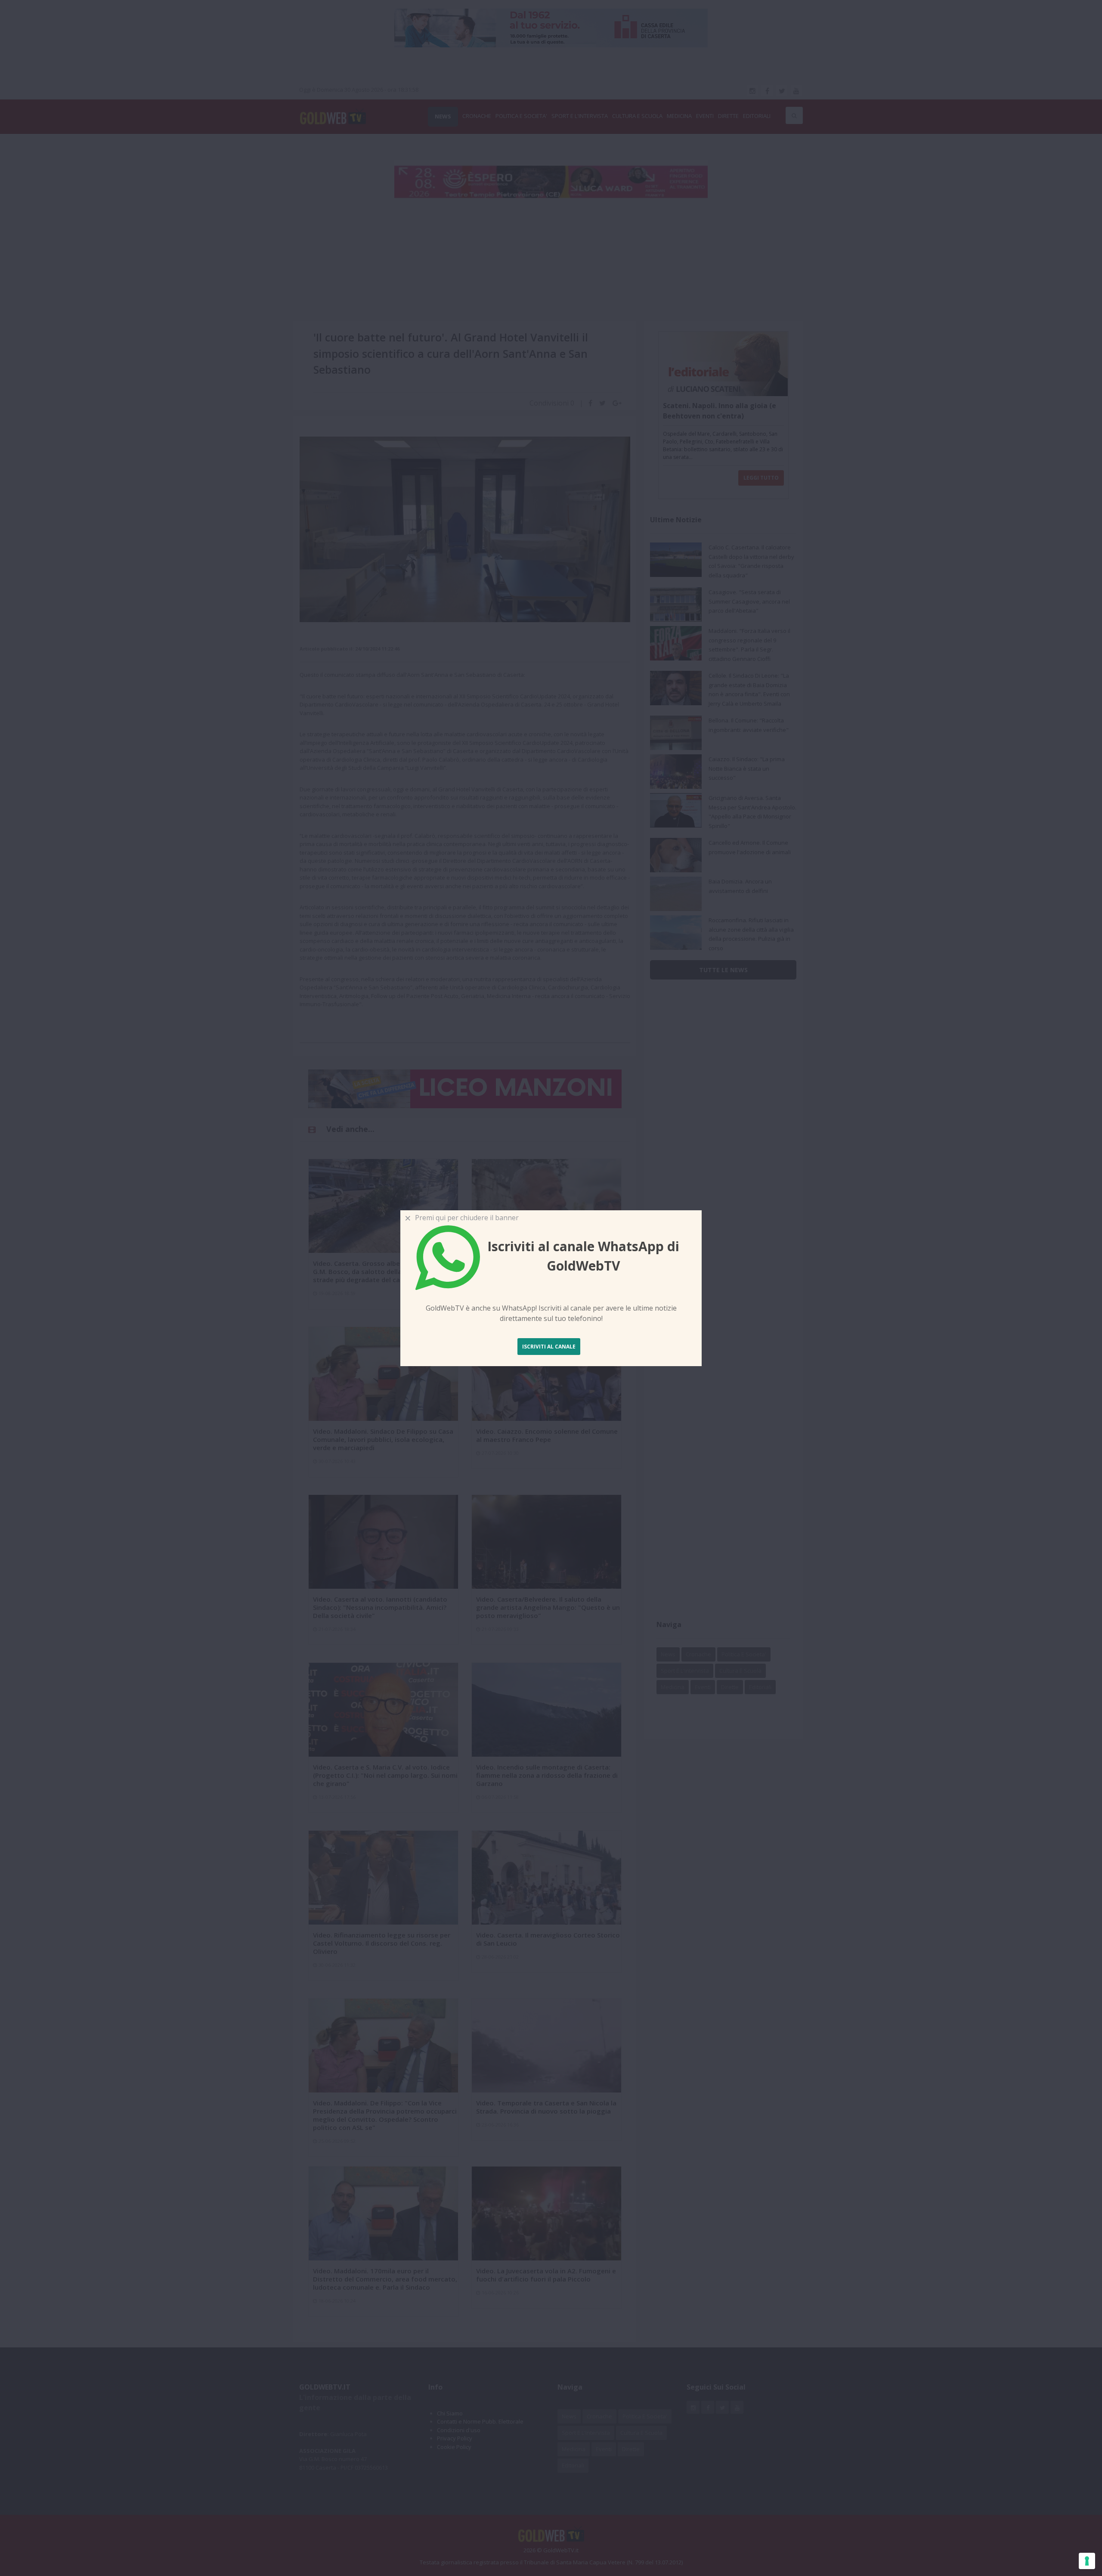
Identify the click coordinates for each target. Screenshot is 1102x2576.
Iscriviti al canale (549, 1347)
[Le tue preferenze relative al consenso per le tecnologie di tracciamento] (1087, 2561)
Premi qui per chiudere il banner (465, 1218)
